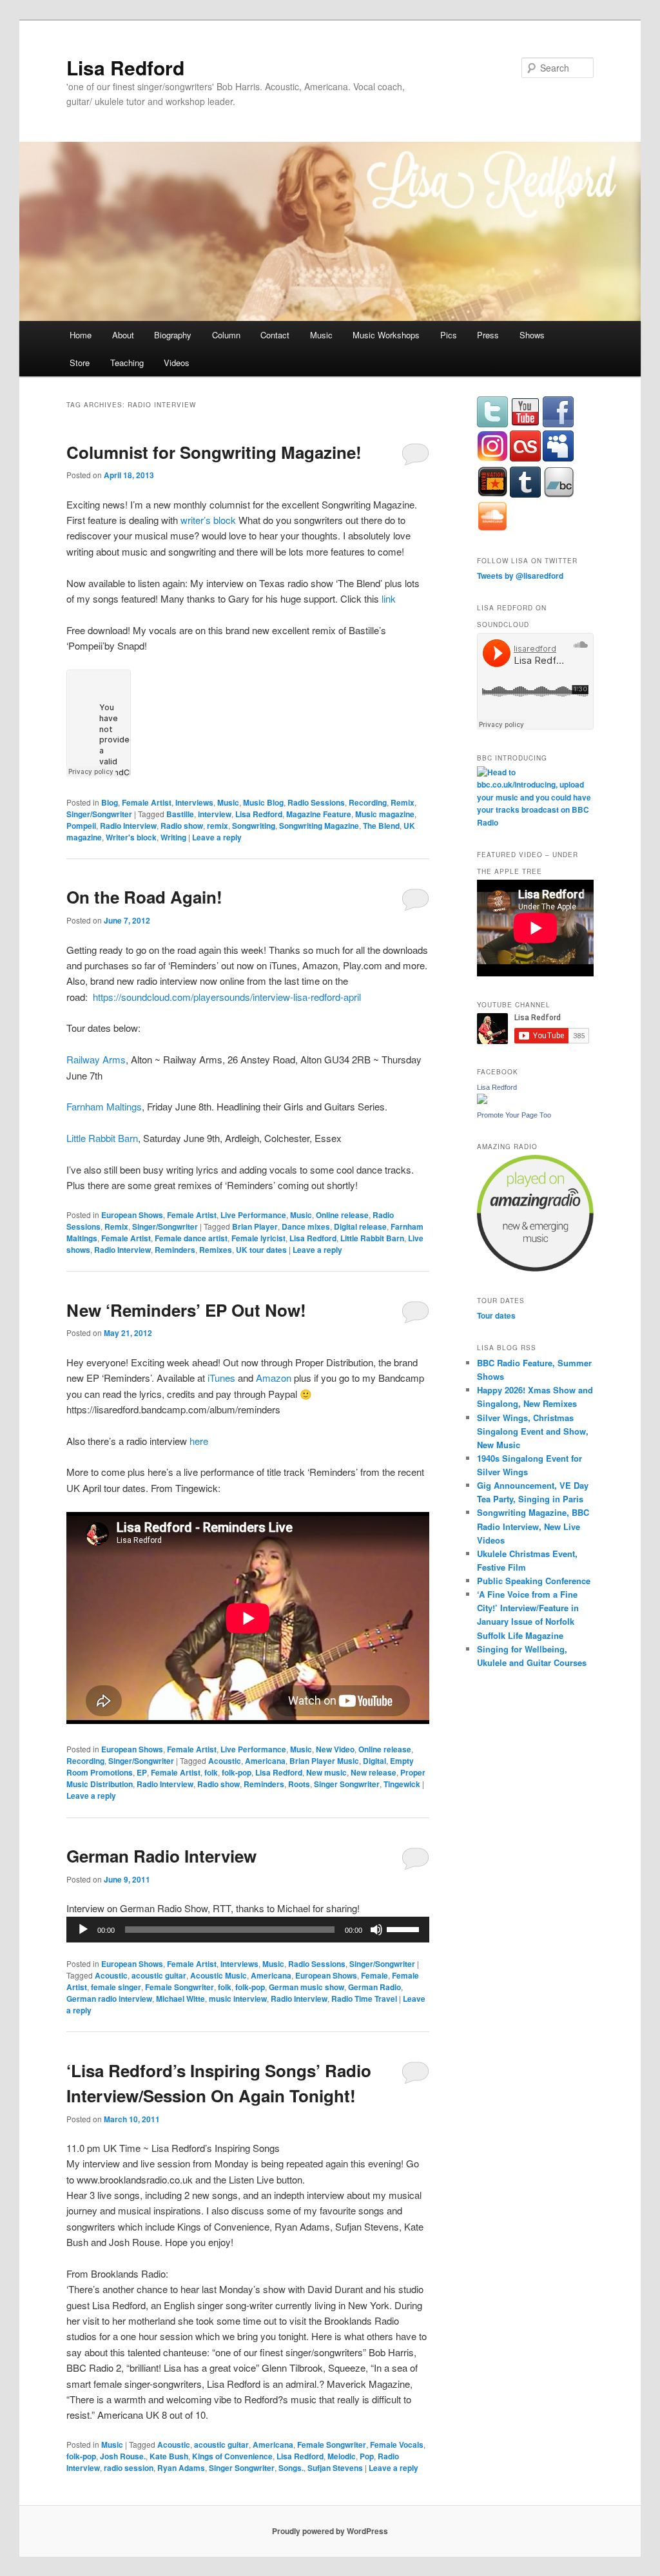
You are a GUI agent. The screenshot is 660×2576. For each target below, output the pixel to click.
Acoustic (225, 1761)
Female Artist (147, 802)
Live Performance (253, 1215)
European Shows (132, 1215)
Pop (367, 2456)
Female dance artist (191, 1238)
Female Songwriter (180, 1987)
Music (321, 335)
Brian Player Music (324, 1761)
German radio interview (109, 1999)
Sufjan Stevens (335, 2468)
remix (218, 826)
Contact (275, 335)
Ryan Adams (181, 2468)
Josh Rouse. (123, 2456)
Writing (173, 837)
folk (211, 1772)
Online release (342, 1215)
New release (374, 1772)
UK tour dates (261, 1250)
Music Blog (263, 802)
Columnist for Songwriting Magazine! (214, 452)
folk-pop (237, 1772)
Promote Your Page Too (514, 1115)
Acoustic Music (218, 1975)
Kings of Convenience (232, 2456)
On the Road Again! (144, 897)
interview (215, 814)
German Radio (374, 1987)
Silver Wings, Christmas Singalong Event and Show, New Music (533, 1431)
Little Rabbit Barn (102, 1138)
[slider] (405, 1928)
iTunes (223, 1378)
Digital (374, 1761)
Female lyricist (258, 1238)
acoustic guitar (159, 1975)
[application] (248, 1930)
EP (142, 1772)
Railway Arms (96, 1059)
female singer (116, 1987)
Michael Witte (180, 1999)
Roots (299, 1784)
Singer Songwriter (347, 1784)
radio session (129, 2468)
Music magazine (385, 814)
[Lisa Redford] (482, 1101)
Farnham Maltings (104, 1106)
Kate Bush (169, 2456)
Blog (110, 802)
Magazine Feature (319, 814)
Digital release (360, 1226)
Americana (265, 1761)
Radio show (182, 826)
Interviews (194, 802)
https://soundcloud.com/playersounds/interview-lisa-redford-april (227, 997)
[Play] (83, 1930)
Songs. (291, 2468)
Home (81, 335)
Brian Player (255, 1226)
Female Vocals (397, 2445)
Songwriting (254, 826)
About (123, 335)
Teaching (127, 363)
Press (488, 335)
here (199, 1441)
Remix (403, 802)
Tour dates (496, 1315)
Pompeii (81, 826)
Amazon (274, 1378)
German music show (306, 1987)
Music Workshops (386, 335)
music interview (238, 1999)
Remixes (216, 1250)
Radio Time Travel (364, 1999)
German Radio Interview (161, 1856)
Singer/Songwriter (99, 814)
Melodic (342, 2456)
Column (226, 335)
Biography (173, 335)
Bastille (180, 814)
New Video (335, 1749)
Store (80, 363)
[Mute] (376, 1930)
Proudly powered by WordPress (330, 2531)
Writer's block (131, 837)
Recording (368, 802)
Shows (532, 335)
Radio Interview (128, 826)
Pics (449, 335)
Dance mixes (306, 1226)
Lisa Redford (125, 67)
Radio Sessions (316, 802)
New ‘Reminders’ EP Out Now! (186, 1310)
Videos (177, 363)
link (389, 598)
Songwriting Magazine (319, 826)
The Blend (381, 826)
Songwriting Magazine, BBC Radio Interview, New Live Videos (533, 1526)
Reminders (175, 1250)
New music (326, 1772)
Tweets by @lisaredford (520, 576)
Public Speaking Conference (534, 1581)
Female (374, 1975)
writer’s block (208, 520)
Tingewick (402, 1784)
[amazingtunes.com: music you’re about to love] (535, 1268)
